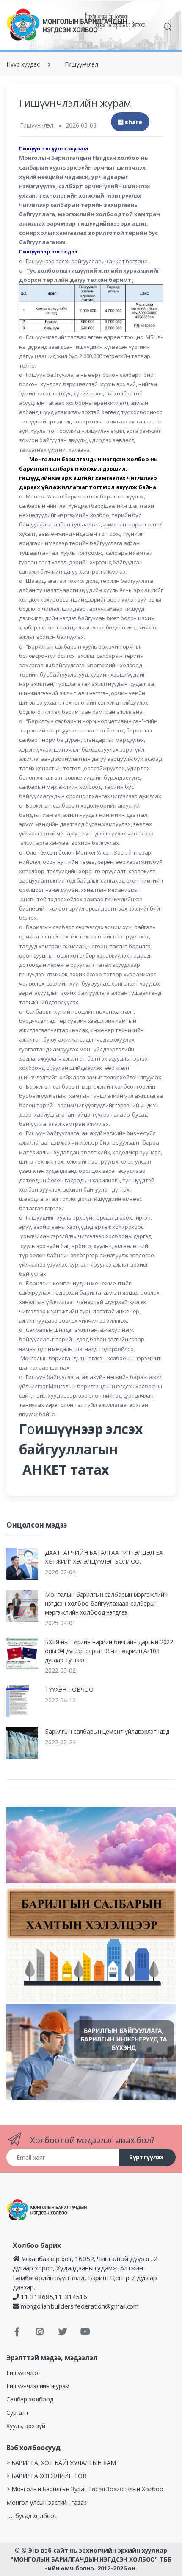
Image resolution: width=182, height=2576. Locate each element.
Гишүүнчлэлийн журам (38, 2386)
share (133, 122)
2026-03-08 (81, 125)
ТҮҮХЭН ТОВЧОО (69, 1689)
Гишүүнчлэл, (37, 125)
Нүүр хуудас (23, 64)
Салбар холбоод (30, 2399)
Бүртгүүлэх (146, 2157)
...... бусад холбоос (32, 2516)
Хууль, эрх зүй (26, 2426)
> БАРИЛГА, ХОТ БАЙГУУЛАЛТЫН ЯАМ (61, 2463)
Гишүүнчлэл (81, 64)
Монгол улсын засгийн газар (47, 2502)
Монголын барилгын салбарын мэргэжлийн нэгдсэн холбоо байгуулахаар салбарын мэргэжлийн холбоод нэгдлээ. (106, 1603)
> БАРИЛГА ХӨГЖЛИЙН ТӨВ (47, 2476)
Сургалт (18, 2413)
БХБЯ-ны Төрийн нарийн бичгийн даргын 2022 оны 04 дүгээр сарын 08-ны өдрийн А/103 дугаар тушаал (109, 1651)
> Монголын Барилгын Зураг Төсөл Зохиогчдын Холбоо (85, 2489)
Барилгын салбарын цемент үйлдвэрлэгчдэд (107, 1731)
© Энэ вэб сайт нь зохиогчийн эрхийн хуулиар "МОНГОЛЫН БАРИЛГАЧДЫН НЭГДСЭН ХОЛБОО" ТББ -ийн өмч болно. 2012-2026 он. (91, 2559)
